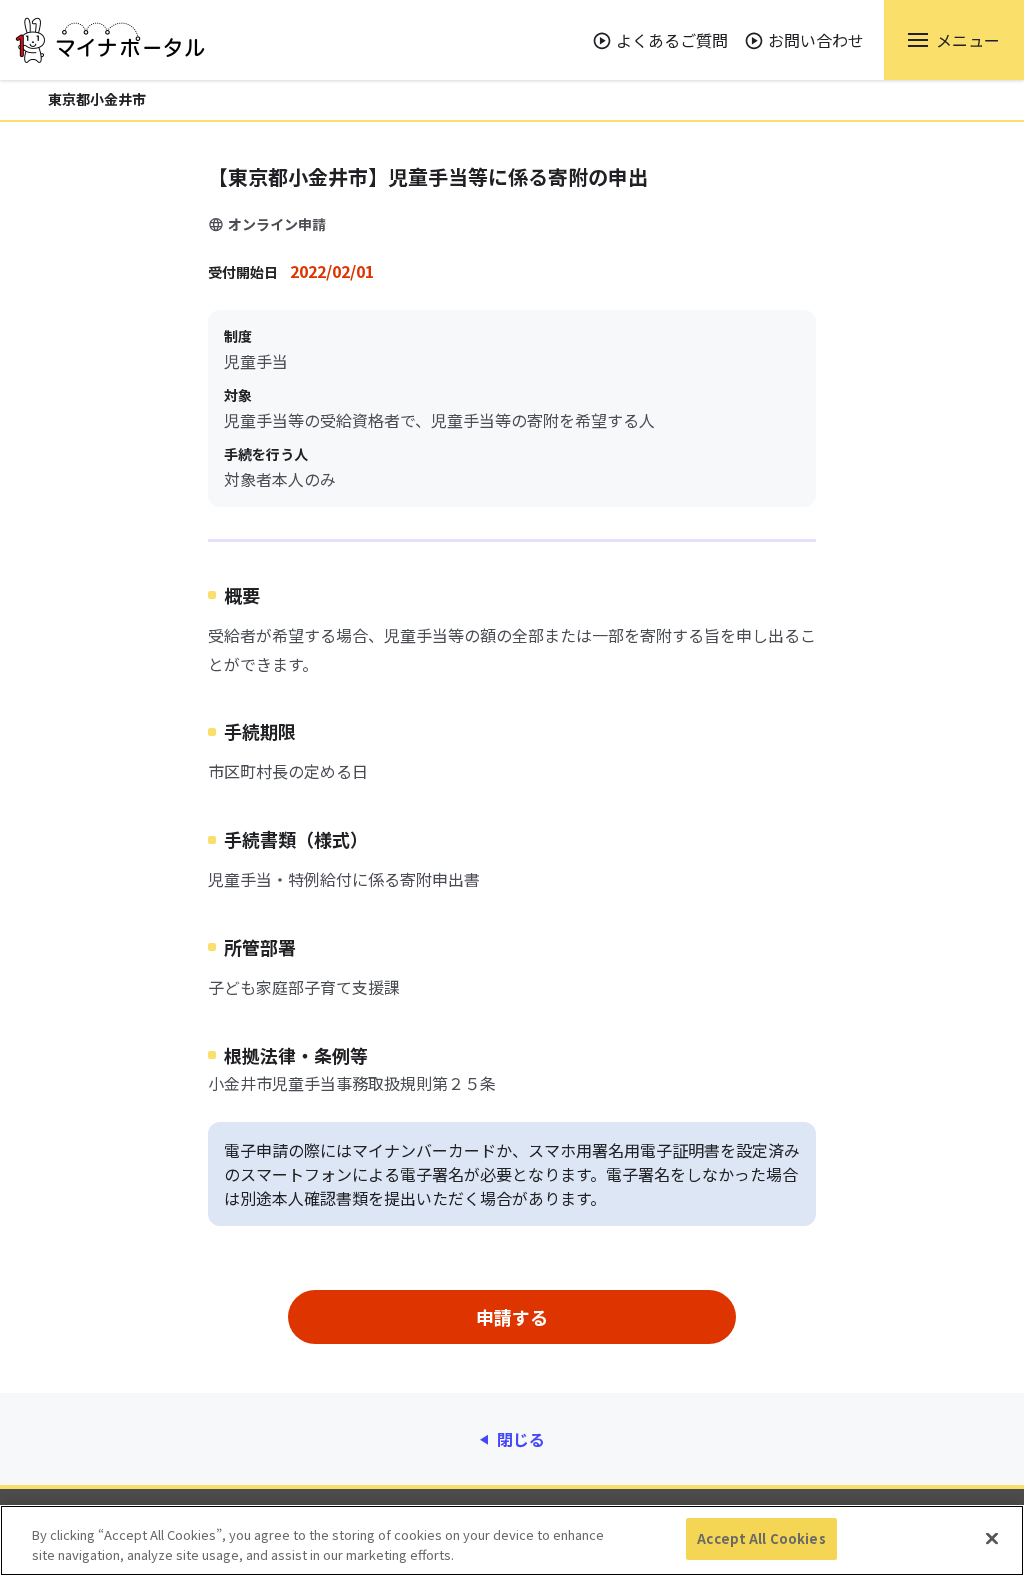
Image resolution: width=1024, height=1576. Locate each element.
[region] (512, 1540)
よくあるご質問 (672, 40)
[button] (954, 40)
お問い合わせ (816, 40)
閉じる (521, 1439)
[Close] (992, 1538)
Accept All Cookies (761, 1538)
